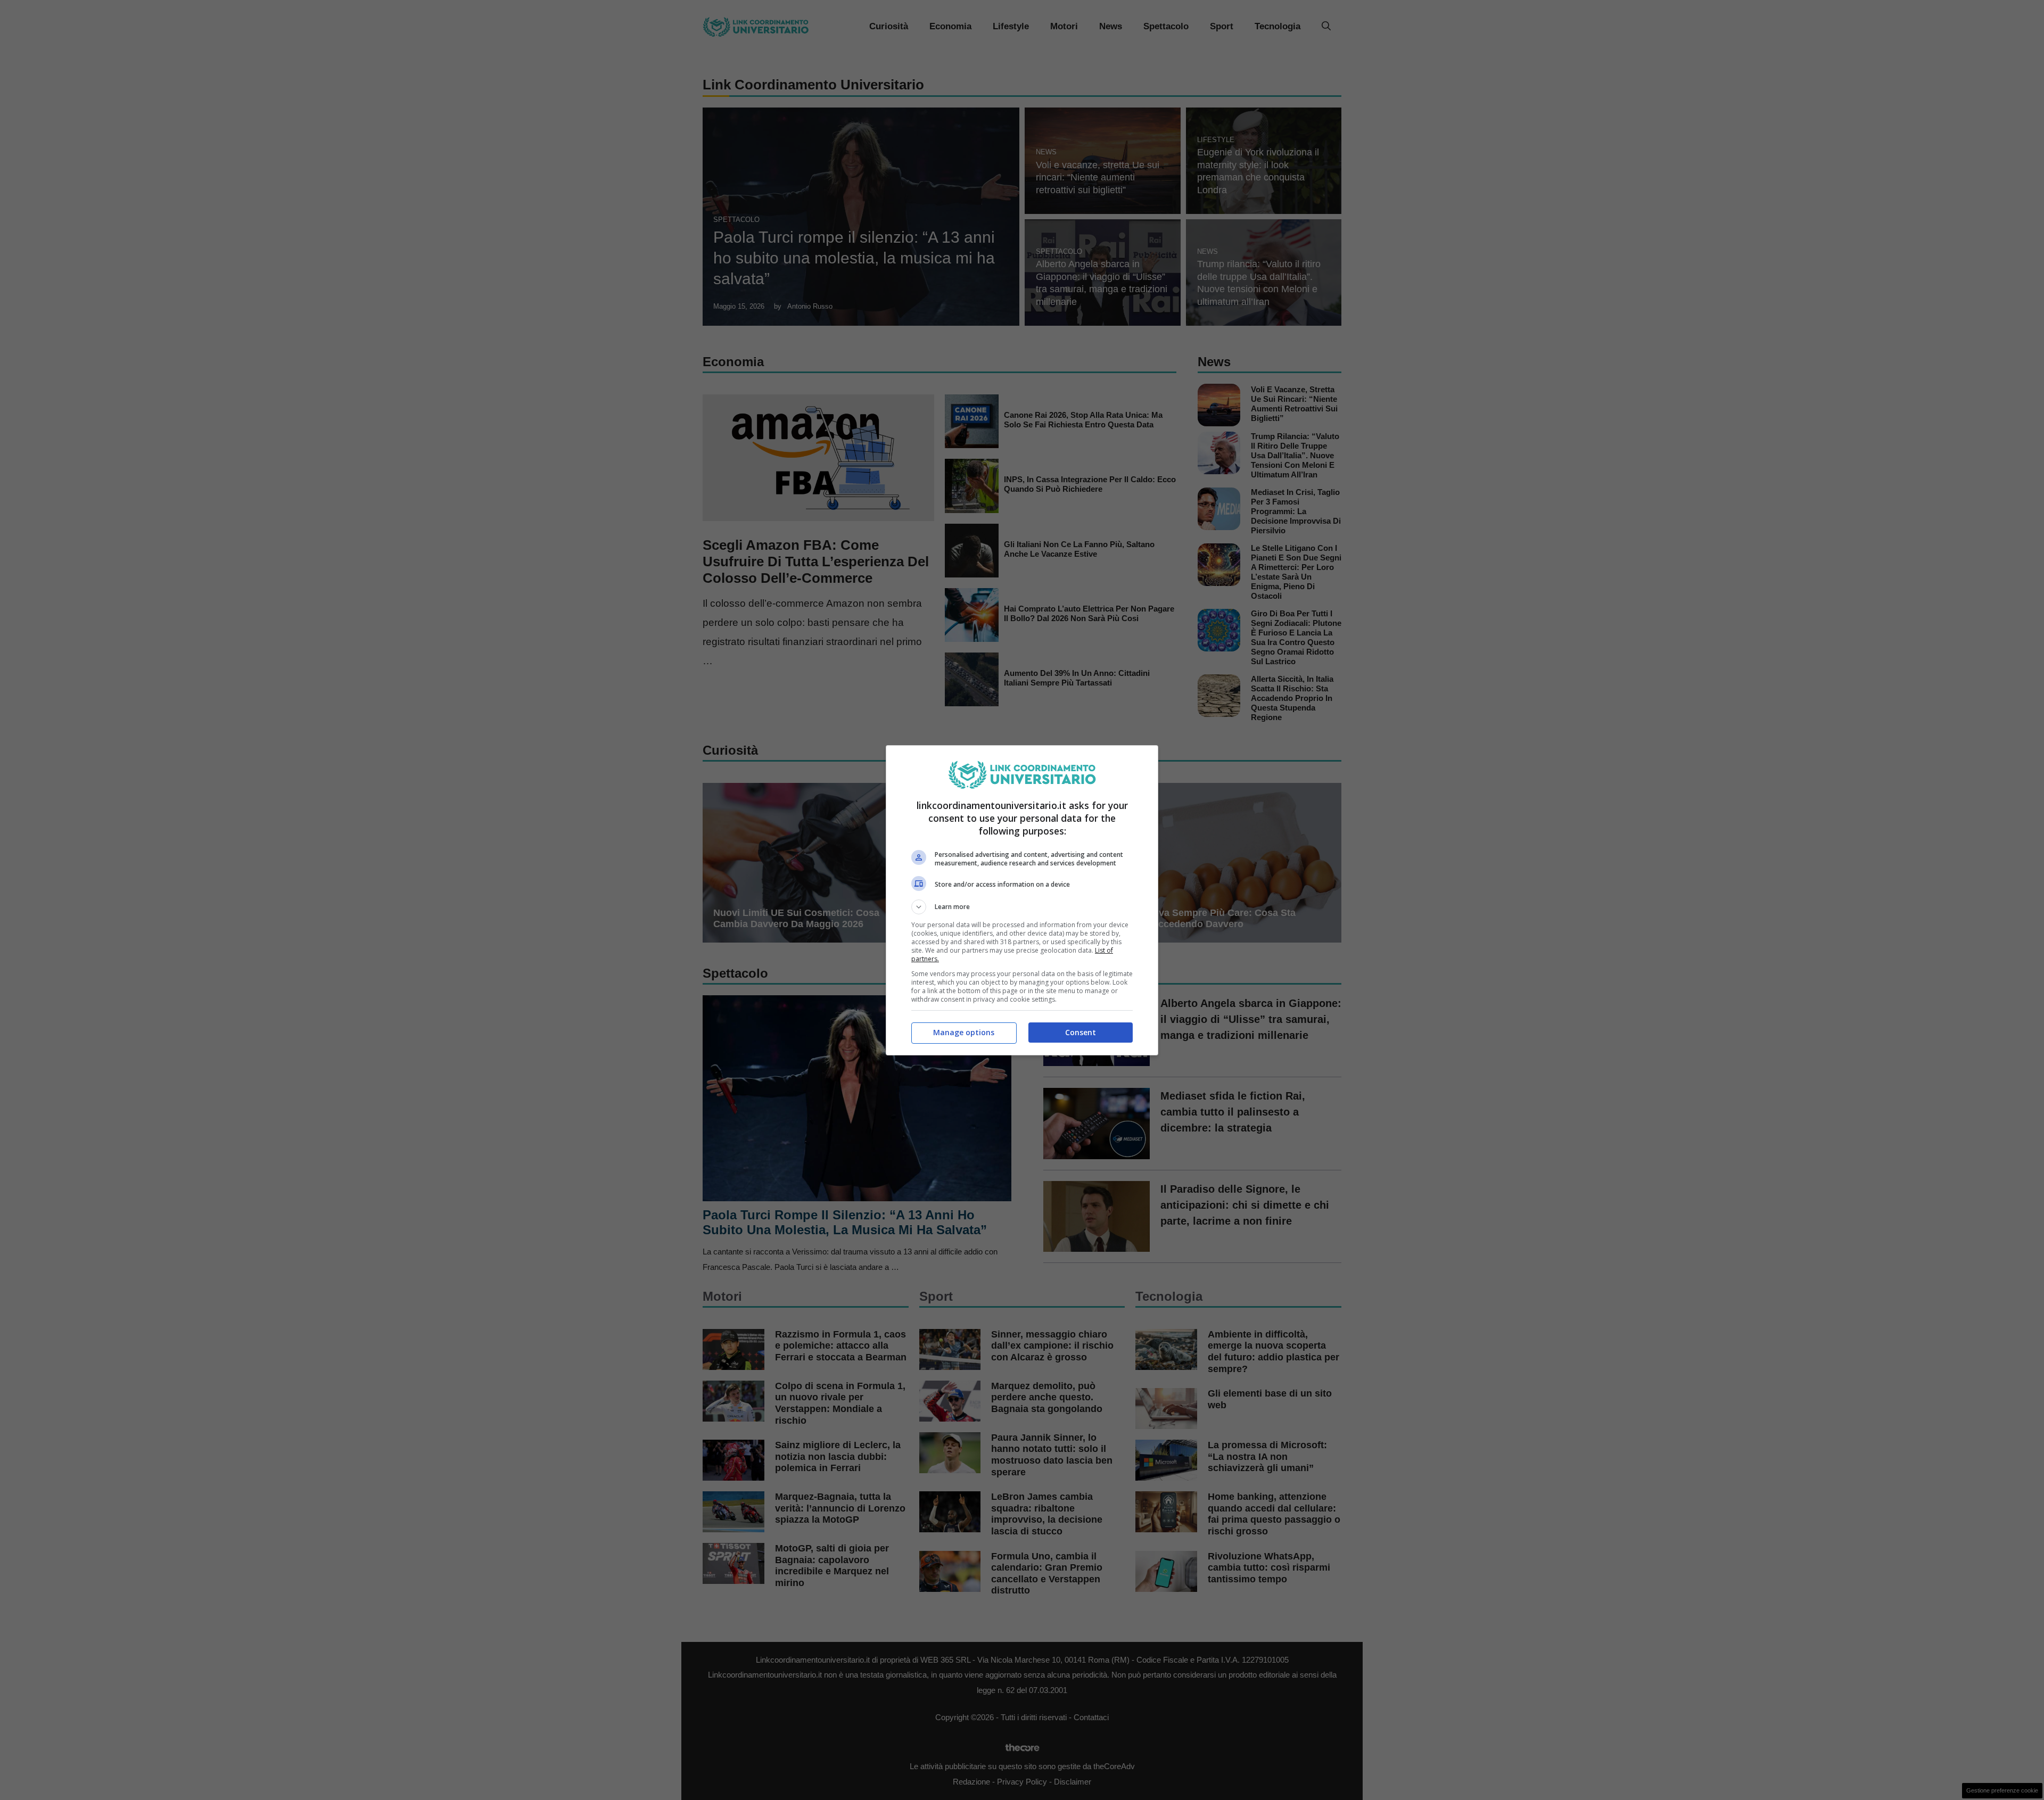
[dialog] (1022, 900)
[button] (1022, 907)
